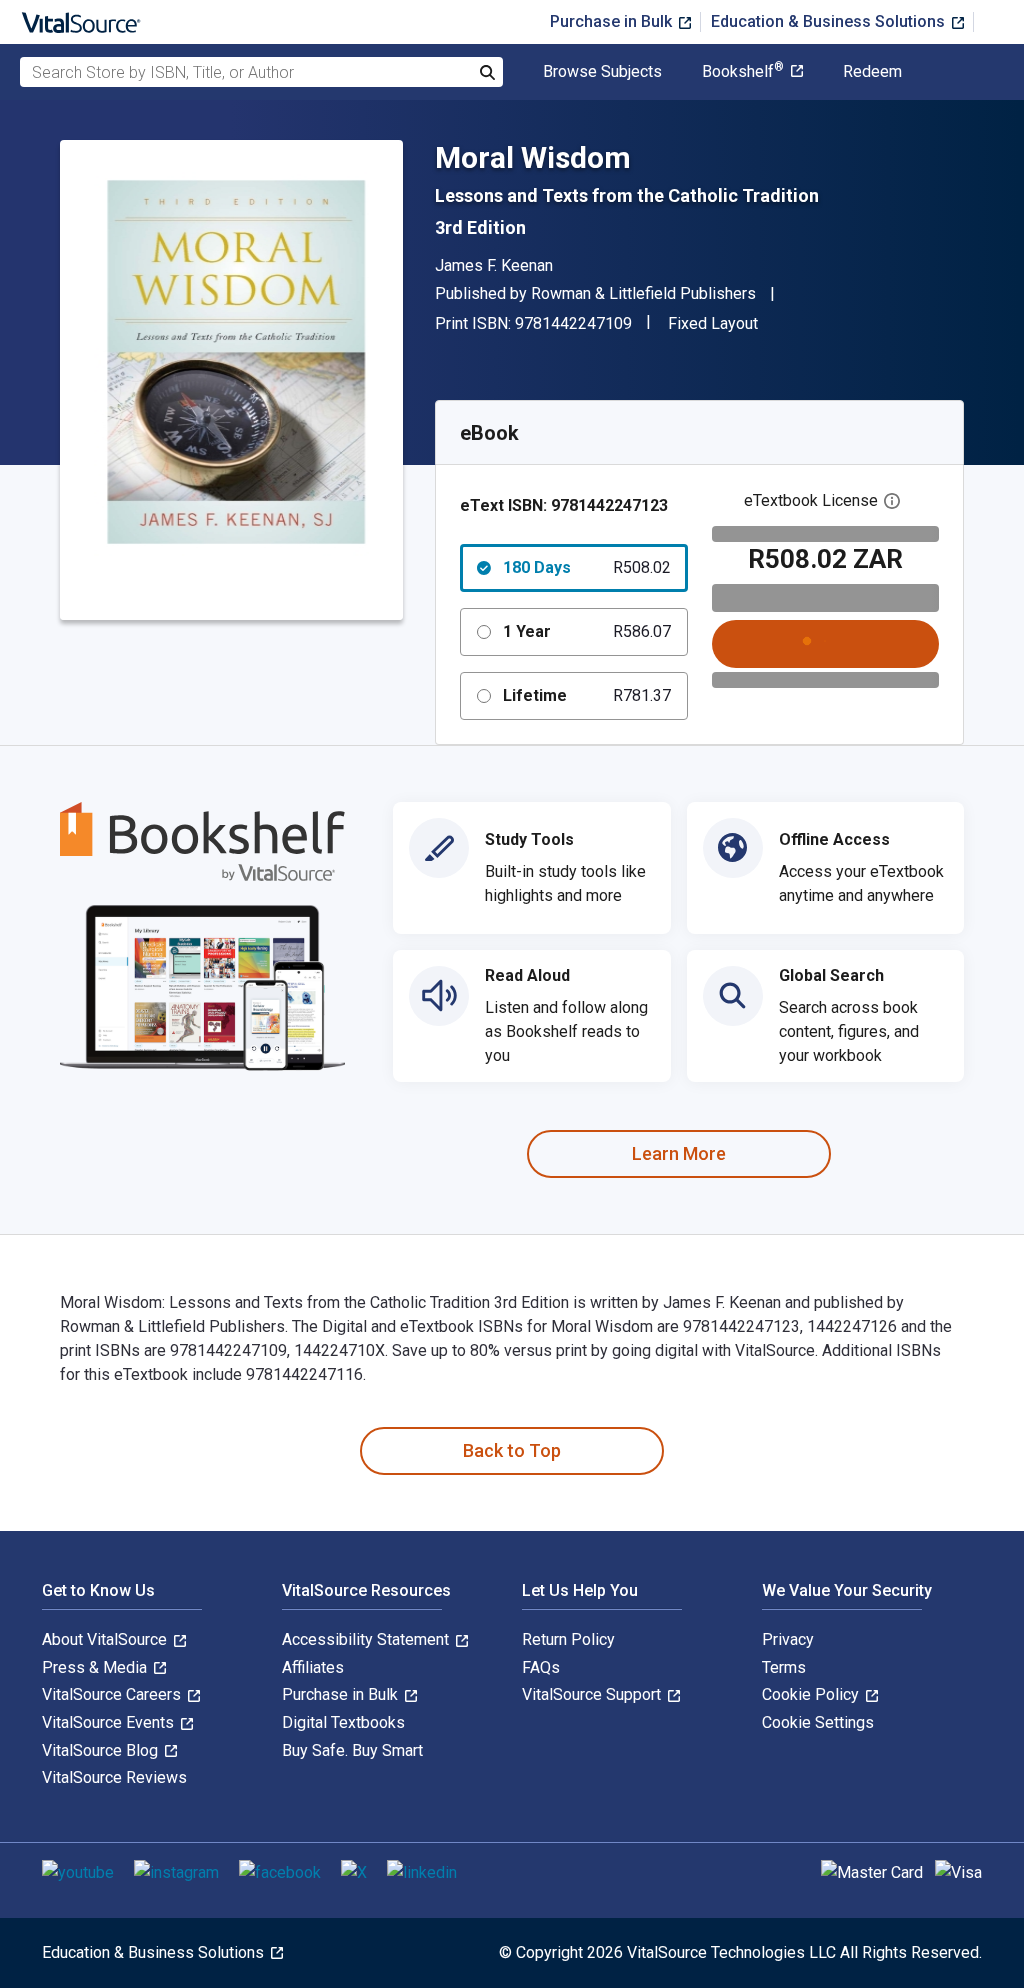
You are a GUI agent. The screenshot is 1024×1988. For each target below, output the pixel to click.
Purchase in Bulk (613, 21)
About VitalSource (106, 1639)
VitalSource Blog (102, 1750)
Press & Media (96, 1667)
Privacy (788, 1639)
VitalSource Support (593, 1694)
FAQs (541, 1667)
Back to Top (512, 1450)
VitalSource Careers (113, 1694)
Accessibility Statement (367, 1639)
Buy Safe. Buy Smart (352, 1750)
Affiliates (313, 1667)
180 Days (587, 567)
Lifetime (587, 695)
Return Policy (568, 1639)
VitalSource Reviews (114, 1777)
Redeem (872, 72)
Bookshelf (743, 72)
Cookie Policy (812, 1694)
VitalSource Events (110, 1722)
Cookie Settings (818, 1722)
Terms (784, 1667)
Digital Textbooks (343, 1722)
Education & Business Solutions (830, 21)
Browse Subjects (602, 72)
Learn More (679, 1153)
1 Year (587, 631)
